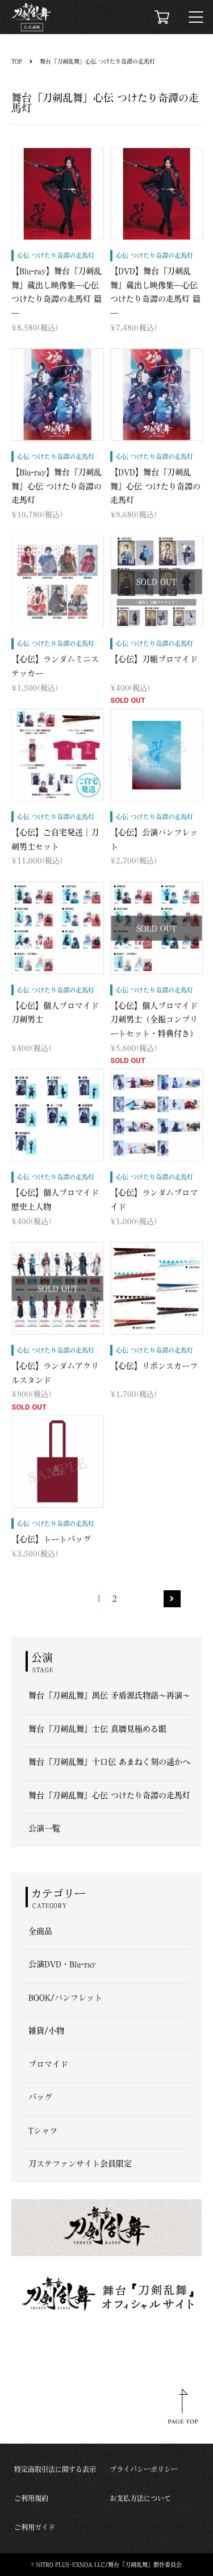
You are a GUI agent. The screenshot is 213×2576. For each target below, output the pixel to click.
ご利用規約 (31, 2498)
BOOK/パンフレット (65, 1998)
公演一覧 (44, 1828)
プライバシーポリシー (144, 2469)
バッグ (40, 2097)
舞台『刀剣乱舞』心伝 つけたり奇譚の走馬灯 (97, 61)
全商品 (40, 1931)
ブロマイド (48, 2064)
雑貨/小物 (46, 2031)
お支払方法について (140, 2498)
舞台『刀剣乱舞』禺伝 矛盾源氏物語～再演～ (109, 1695)
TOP (17, 61)
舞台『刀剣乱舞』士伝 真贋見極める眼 (97, 1729)
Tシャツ (43, 2131)
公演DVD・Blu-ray (62, 1964)
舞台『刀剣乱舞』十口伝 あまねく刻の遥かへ (109, 1762)
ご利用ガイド (35, 2527)
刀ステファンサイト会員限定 (80, 2164)
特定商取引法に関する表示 (55, 2469)
